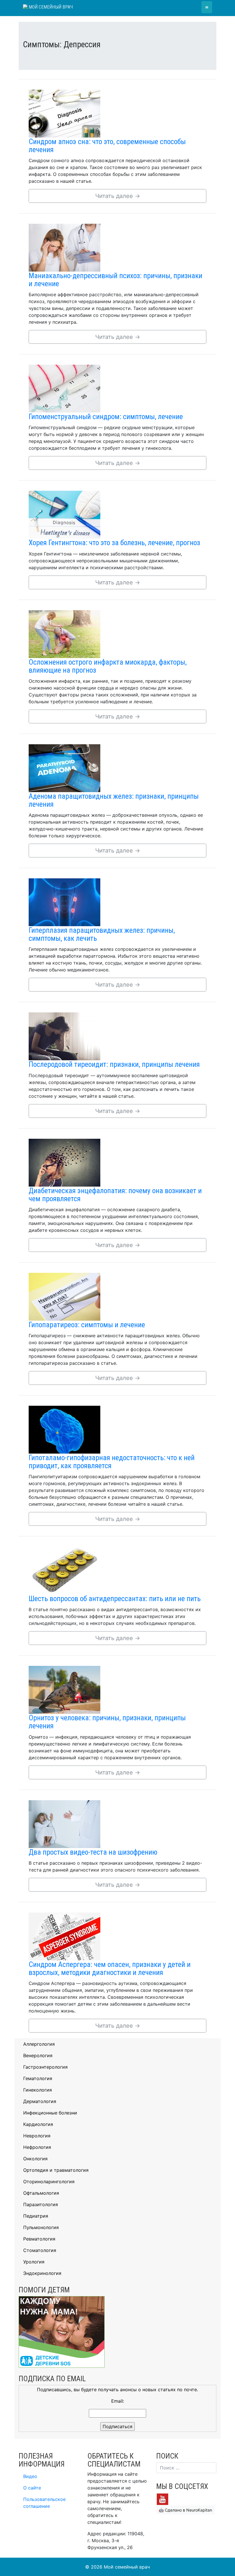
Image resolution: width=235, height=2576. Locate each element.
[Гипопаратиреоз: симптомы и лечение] (64, 1296)
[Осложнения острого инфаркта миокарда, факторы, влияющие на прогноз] (64, 633)
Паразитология (41, 2204)
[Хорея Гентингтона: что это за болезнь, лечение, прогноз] (64, 514)
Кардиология (38, 2124)
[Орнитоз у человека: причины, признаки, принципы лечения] (64, 1689)
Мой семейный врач (50, 7)
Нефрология (37, 2147)
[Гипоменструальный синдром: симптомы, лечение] (64, 388)
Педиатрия (36, 2216)
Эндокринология (42, 2273)
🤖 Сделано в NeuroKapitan (185, 2510)
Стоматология (40, 2250)
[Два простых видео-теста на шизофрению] (64, 1823)
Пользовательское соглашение (44, 2503)
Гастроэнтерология (45, 2067)
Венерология (38, 2055)
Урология (34, 2262)
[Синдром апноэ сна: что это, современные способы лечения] (64, 113)
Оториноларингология (49, 2182)
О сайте (32, 2488)
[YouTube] (162, 2499)
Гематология (38, 2078)
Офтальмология (41, 2193)
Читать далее (118, 196)
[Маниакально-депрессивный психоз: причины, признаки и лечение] (64, 247)
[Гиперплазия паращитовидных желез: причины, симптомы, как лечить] (64, 902)
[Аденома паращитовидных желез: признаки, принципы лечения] (64, 768)
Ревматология (39, 2239)
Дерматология (40, 2101)
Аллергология (39, 2044)
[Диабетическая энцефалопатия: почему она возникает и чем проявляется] (64, 1162)
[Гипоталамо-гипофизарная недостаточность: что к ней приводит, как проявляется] (64, 1429)
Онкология (35, 2159)
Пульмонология (41, 2227)
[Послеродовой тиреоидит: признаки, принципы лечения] (64, 1036)
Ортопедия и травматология (56, 2170)
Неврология (37, 2136)
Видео (30, 2476)
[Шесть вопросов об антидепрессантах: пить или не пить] (64, 1570)
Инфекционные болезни (50, 2113)
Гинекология (38, 2090)
